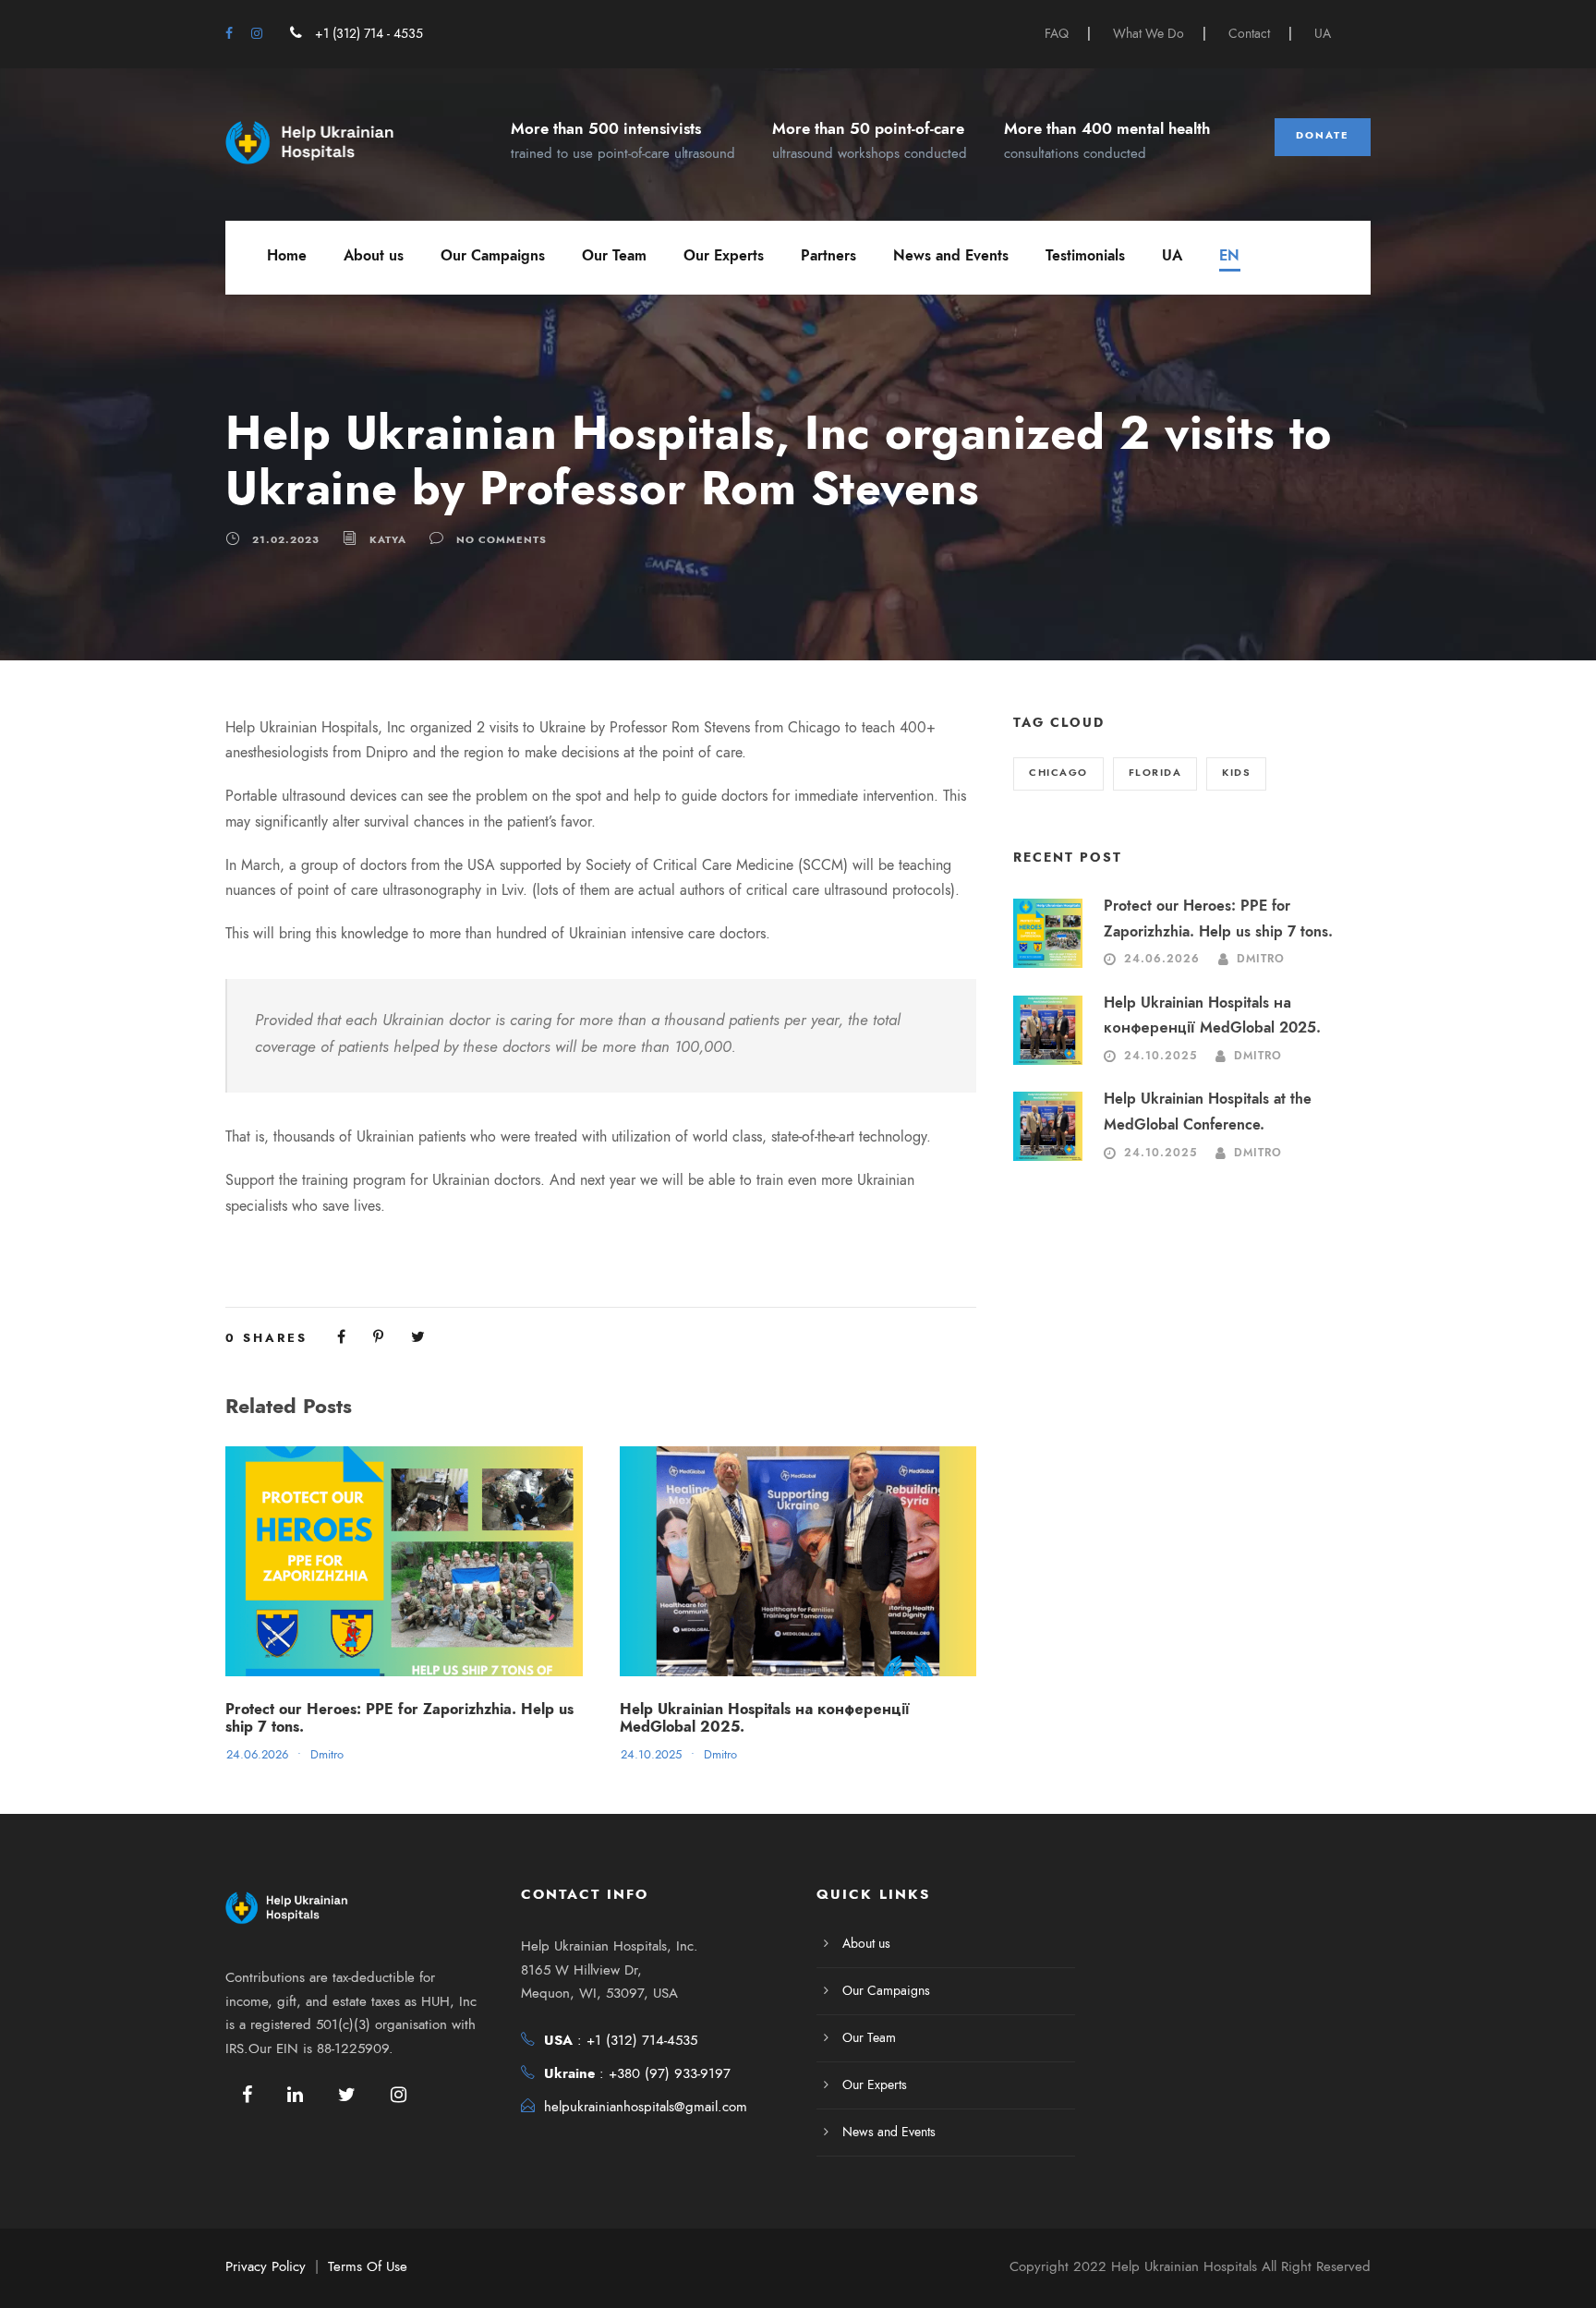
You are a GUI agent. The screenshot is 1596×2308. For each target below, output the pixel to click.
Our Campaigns (493, 256)
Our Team (614, 256)
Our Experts (724, 256)
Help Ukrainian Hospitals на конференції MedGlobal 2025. (765, 1718)
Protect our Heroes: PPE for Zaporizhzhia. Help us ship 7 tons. (399, 1718)
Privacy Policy (266, 2266)
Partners (828, 256)
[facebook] (229, 34)
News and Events (951, 256)
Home (287, 256)
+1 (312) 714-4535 (642, 2040)
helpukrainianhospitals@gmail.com (646, 2107)
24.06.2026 (257, 1755)
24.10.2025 (651, 1755)
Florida (1155, 773)
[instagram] (257, 34)
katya (388, 540)
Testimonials (1085, 256)
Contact (1249, 34)
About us (374, 256)
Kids (1236, 773)
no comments (502, 540)
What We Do (1149, 34)
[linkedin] (295, 2095)
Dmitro (327, 1755)
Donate (1323, 135)
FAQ (1057, 34)
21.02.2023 (286, 540)
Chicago (1058, 773)
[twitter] (347, 2095)
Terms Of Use (368, 2266)
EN (1229, 256)
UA (1323, 34)
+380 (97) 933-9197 (670, 2073)
